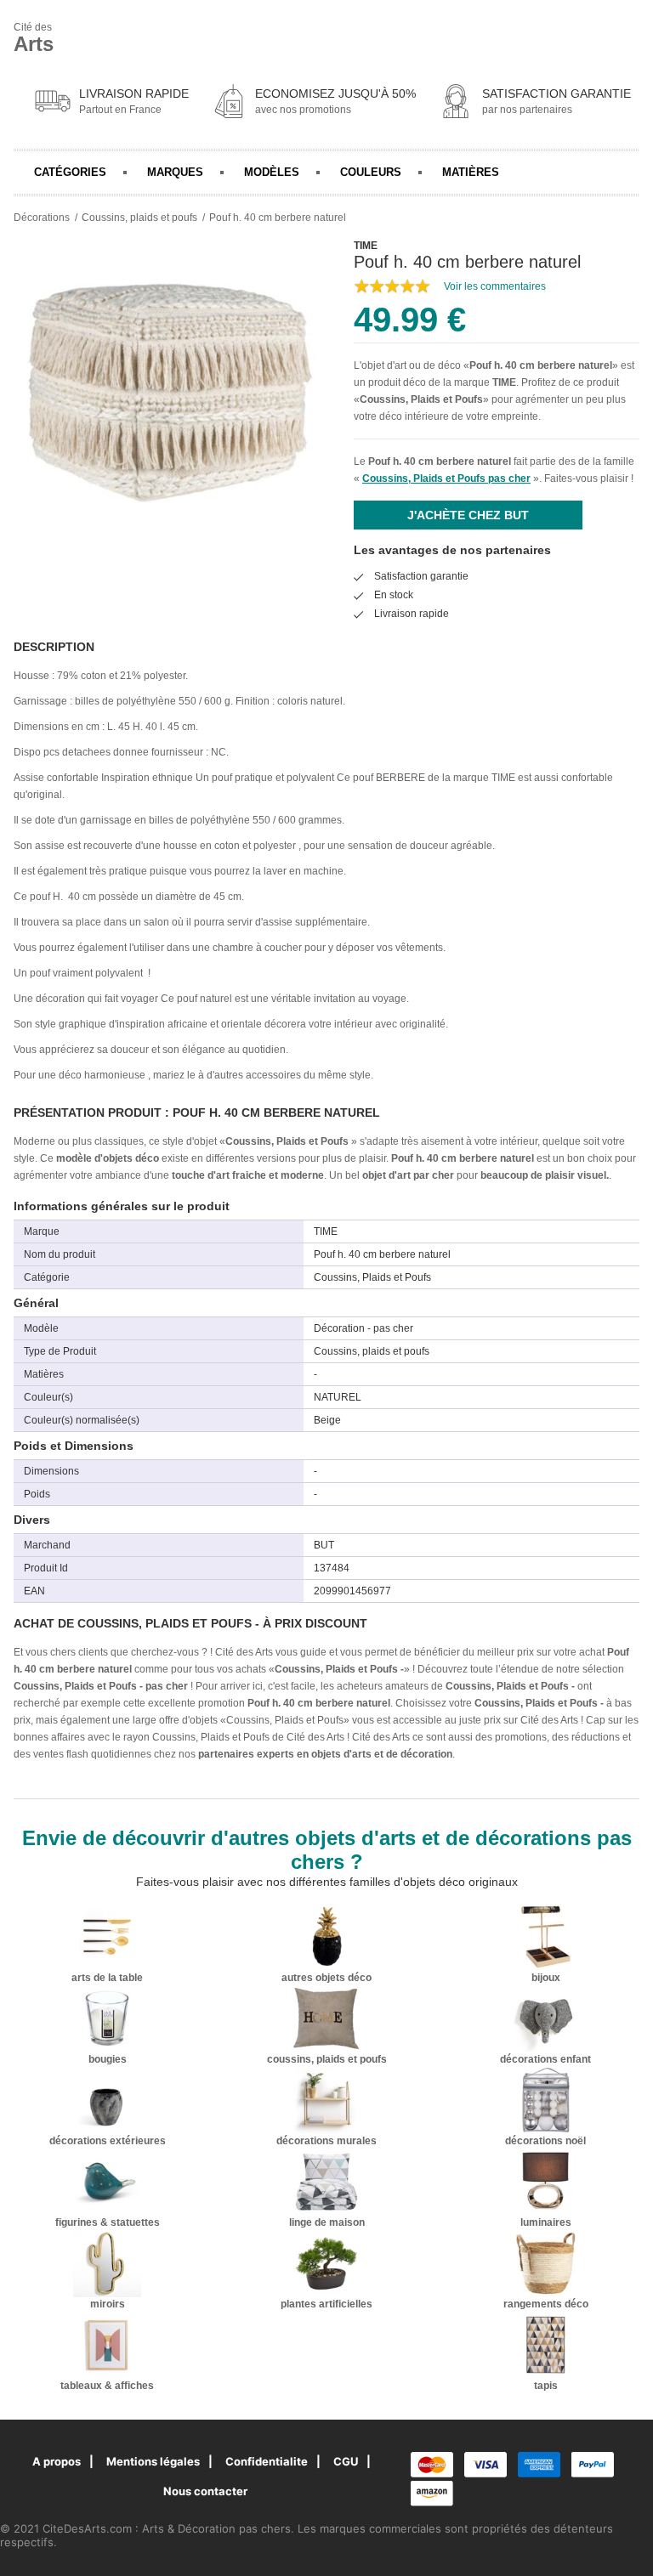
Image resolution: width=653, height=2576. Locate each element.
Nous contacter (205, 2491)
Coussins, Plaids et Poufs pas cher (446, 478)
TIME (504, 382)
